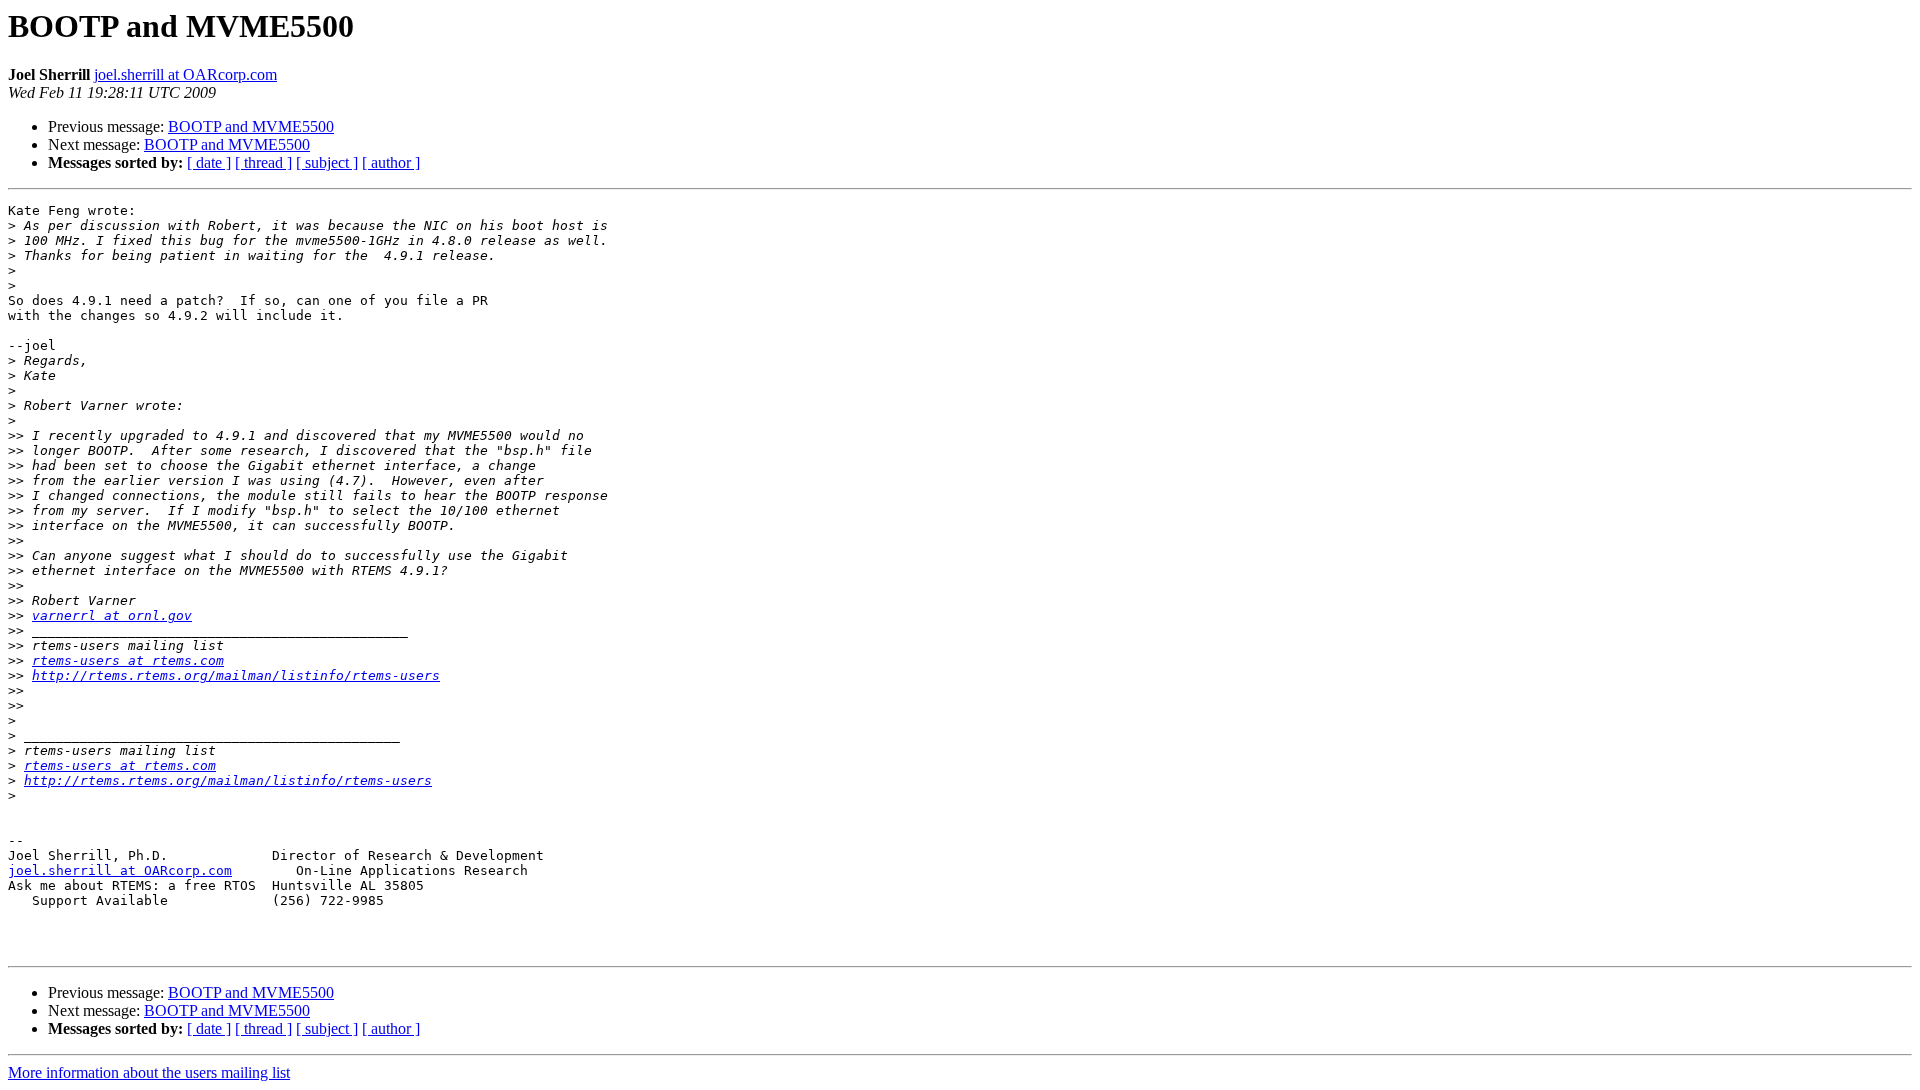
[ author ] (391, 162)
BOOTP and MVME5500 (251, 126)
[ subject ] (327, 162)
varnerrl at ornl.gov (112, 615)
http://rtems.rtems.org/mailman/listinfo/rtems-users (236, 675)
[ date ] (209, 162)
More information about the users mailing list (149, 1072)
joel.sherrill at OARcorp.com (185, 74)
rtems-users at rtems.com (128, 660)
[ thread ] (263, 162)
